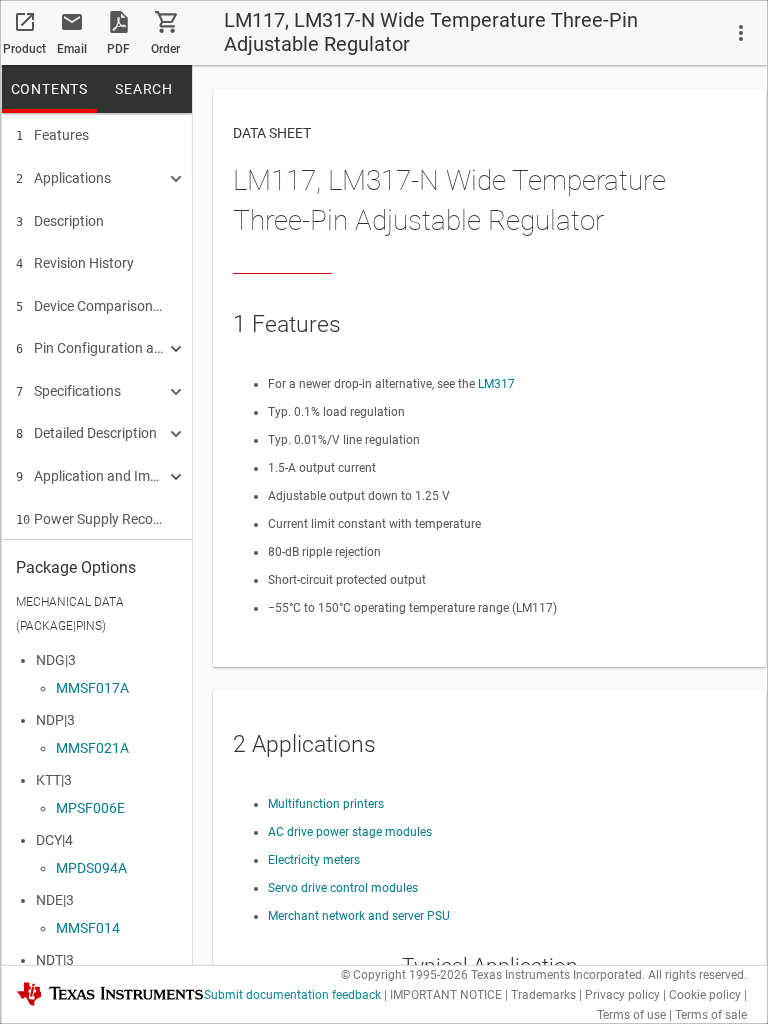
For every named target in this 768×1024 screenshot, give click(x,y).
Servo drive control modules (343, 888)
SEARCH (144, 89)
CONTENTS (49, 89)
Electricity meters (314, 860)
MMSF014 (88, 928)
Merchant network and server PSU (359, 916)
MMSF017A (92, 688)
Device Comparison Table (90, 306)
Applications (63, 178)
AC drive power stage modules (350, 832)
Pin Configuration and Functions (90, 348)
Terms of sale (711, 1015)
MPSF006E (90, 808)
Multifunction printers (326, 804)
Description (60, 221)
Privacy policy (622, 995)
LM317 (496, 384)
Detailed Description (86, 433)
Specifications (68, 391)
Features (52, 135)
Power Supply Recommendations (90, 519)
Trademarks (543, 995)
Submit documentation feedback (292, 995)
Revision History (75, 263)
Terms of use (631, 1015)
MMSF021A (92, 748)
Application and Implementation (90, 476)
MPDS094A (91, 868)
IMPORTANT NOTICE (446, 995)
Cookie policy (705, 995)
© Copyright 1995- (404, 975)
